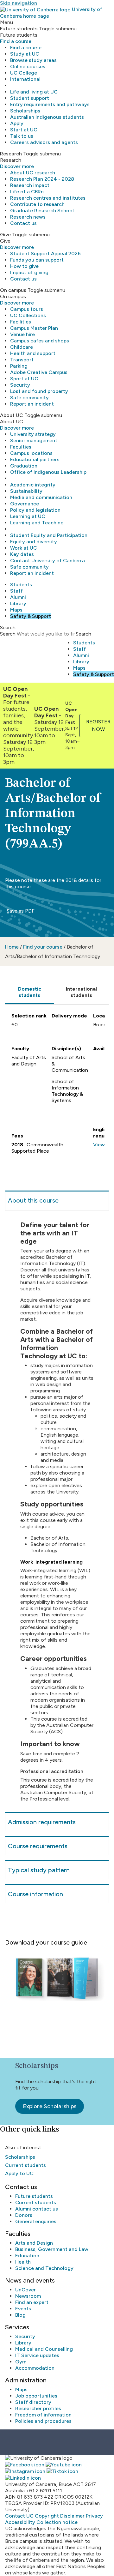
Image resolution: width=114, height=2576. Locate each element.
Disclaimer (72, 2516)
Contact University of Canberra (47, 561)
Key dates (22, 554)
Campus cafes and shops (40, 341)
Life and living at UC (34, 92)
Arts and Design (34, 2243)
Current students (25, 2165)
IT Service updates (37, 2355)
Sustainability (26, 491)
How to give (24, 266)
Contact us (23, 223)
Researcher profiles (38, 2408)
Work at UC (24, 548)
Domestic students (30, 992)
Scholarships (25, 111)
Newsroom (28, 2296)
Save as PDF (20, 911)
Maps (16, 610)
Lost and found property (39, 391)
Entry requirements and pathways (50, 104)
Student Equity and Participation (49, 535)
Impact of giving (29, 272)
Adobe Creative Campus (39, 372)
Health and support (33, 353)
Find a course (16, 41)
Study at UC (25, 54)
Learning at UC (28, 516)
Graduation (24, 466)
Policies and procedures (43, 2421)
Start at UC (24, 130)
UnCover (25, 2290)
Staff (16, 591)
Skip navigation (19, 3)
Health (23, 2262)
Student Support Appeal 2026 (45, 253)
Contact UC (19, 2516)
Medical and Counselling (44, 2349)
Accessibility (20, 2522)
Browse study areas (33, 60)
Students (21, 585)
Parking (19, 366)
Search (8, 634)
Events (23, 2309)
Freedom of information (43, 2415)
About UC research (33, 173)
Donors (24, 2215)
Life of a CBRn (27, 192)
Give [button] (5, 235)
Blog (20, 2315)
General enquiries (36, 2221)
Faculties (21, 447)
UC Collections (28, 315)
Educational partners (35, 459)
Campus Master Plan (34, 328)
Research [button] (11, 154)
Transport (22, 360)
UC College (24, 73)
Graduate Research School (42, 211)
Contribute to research (37, 204)
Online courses (28, 66)
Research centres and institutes (48, 198)
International (25, 79)
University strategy (33, 434)
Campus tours (27, 309)
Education (27, 2256)
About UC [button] (12, 415)
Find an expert (32, 2302)
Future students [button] (19, 29)
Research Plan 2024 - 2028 (42, 179)
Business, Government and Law (52, 2249)
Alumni (18, 597)
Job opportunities (36, 2396)
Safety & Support (31, 616)
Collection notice (57, 2522)
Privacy (94, 2516)
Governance (25, 504)
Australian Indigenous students (47, 117)
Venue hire (22, 334)
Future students (34, 2196)
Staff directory (33, 2402)
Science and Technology (44, 2268)
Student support (30, 98)
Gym (21, 2362)
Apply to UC (19, 2173)
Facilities (21, 322)
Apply (17, 123)
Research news (28, 217)
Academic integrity (33, 485)
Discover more (17, 166)
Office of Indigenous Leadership (48, 472)
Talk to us (22, 136)
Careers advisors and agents (44, 142)
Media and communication (41, 497)
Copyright (47, 2516)
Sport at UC (24, 379)
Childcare (22, 347)
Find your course (43, 947)
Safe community (29, 398)
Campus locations (31, 453)
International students (81, 992)
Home (12, 947)
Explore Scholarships (50, 2106)
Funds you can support (37, 260)
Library (18, 603)
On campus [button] (13, 290)
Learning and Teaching (37, 523)
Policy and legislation (35, 510)
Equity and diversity (34, 542)
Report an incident (32, 404)
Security (20, 385)
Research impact (30, 185)
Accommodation (35, 2368)
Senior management (34, 440)
